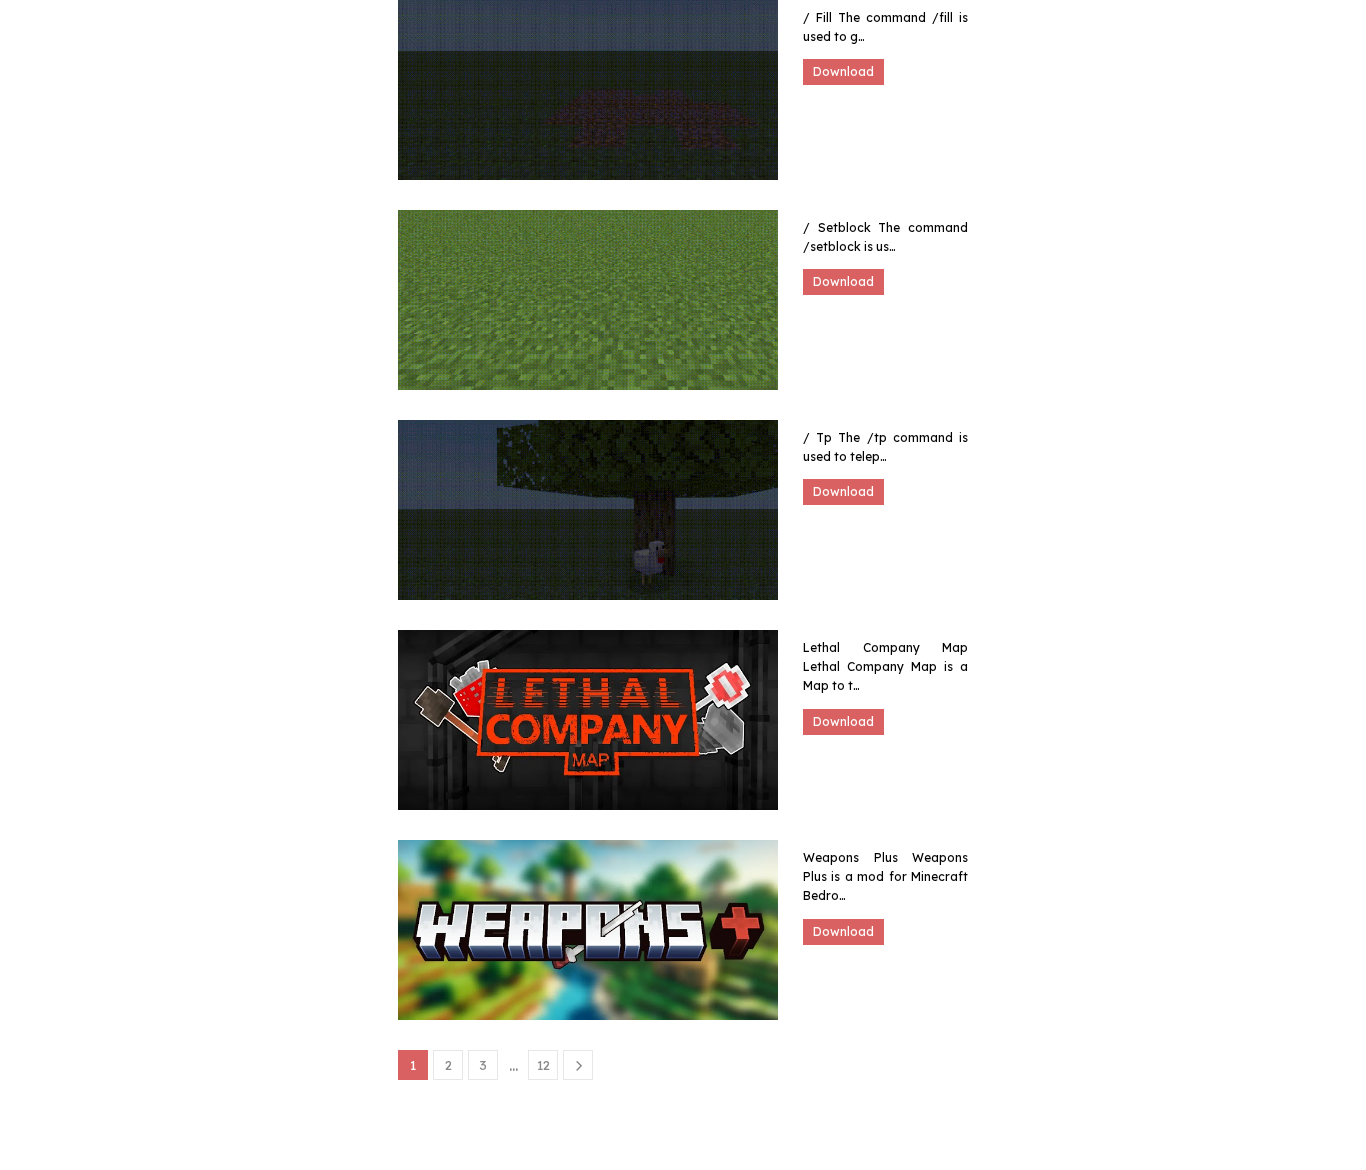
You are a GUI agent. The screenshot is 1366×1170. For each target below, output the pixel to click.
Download (843, 71)
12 (543, 1065)
